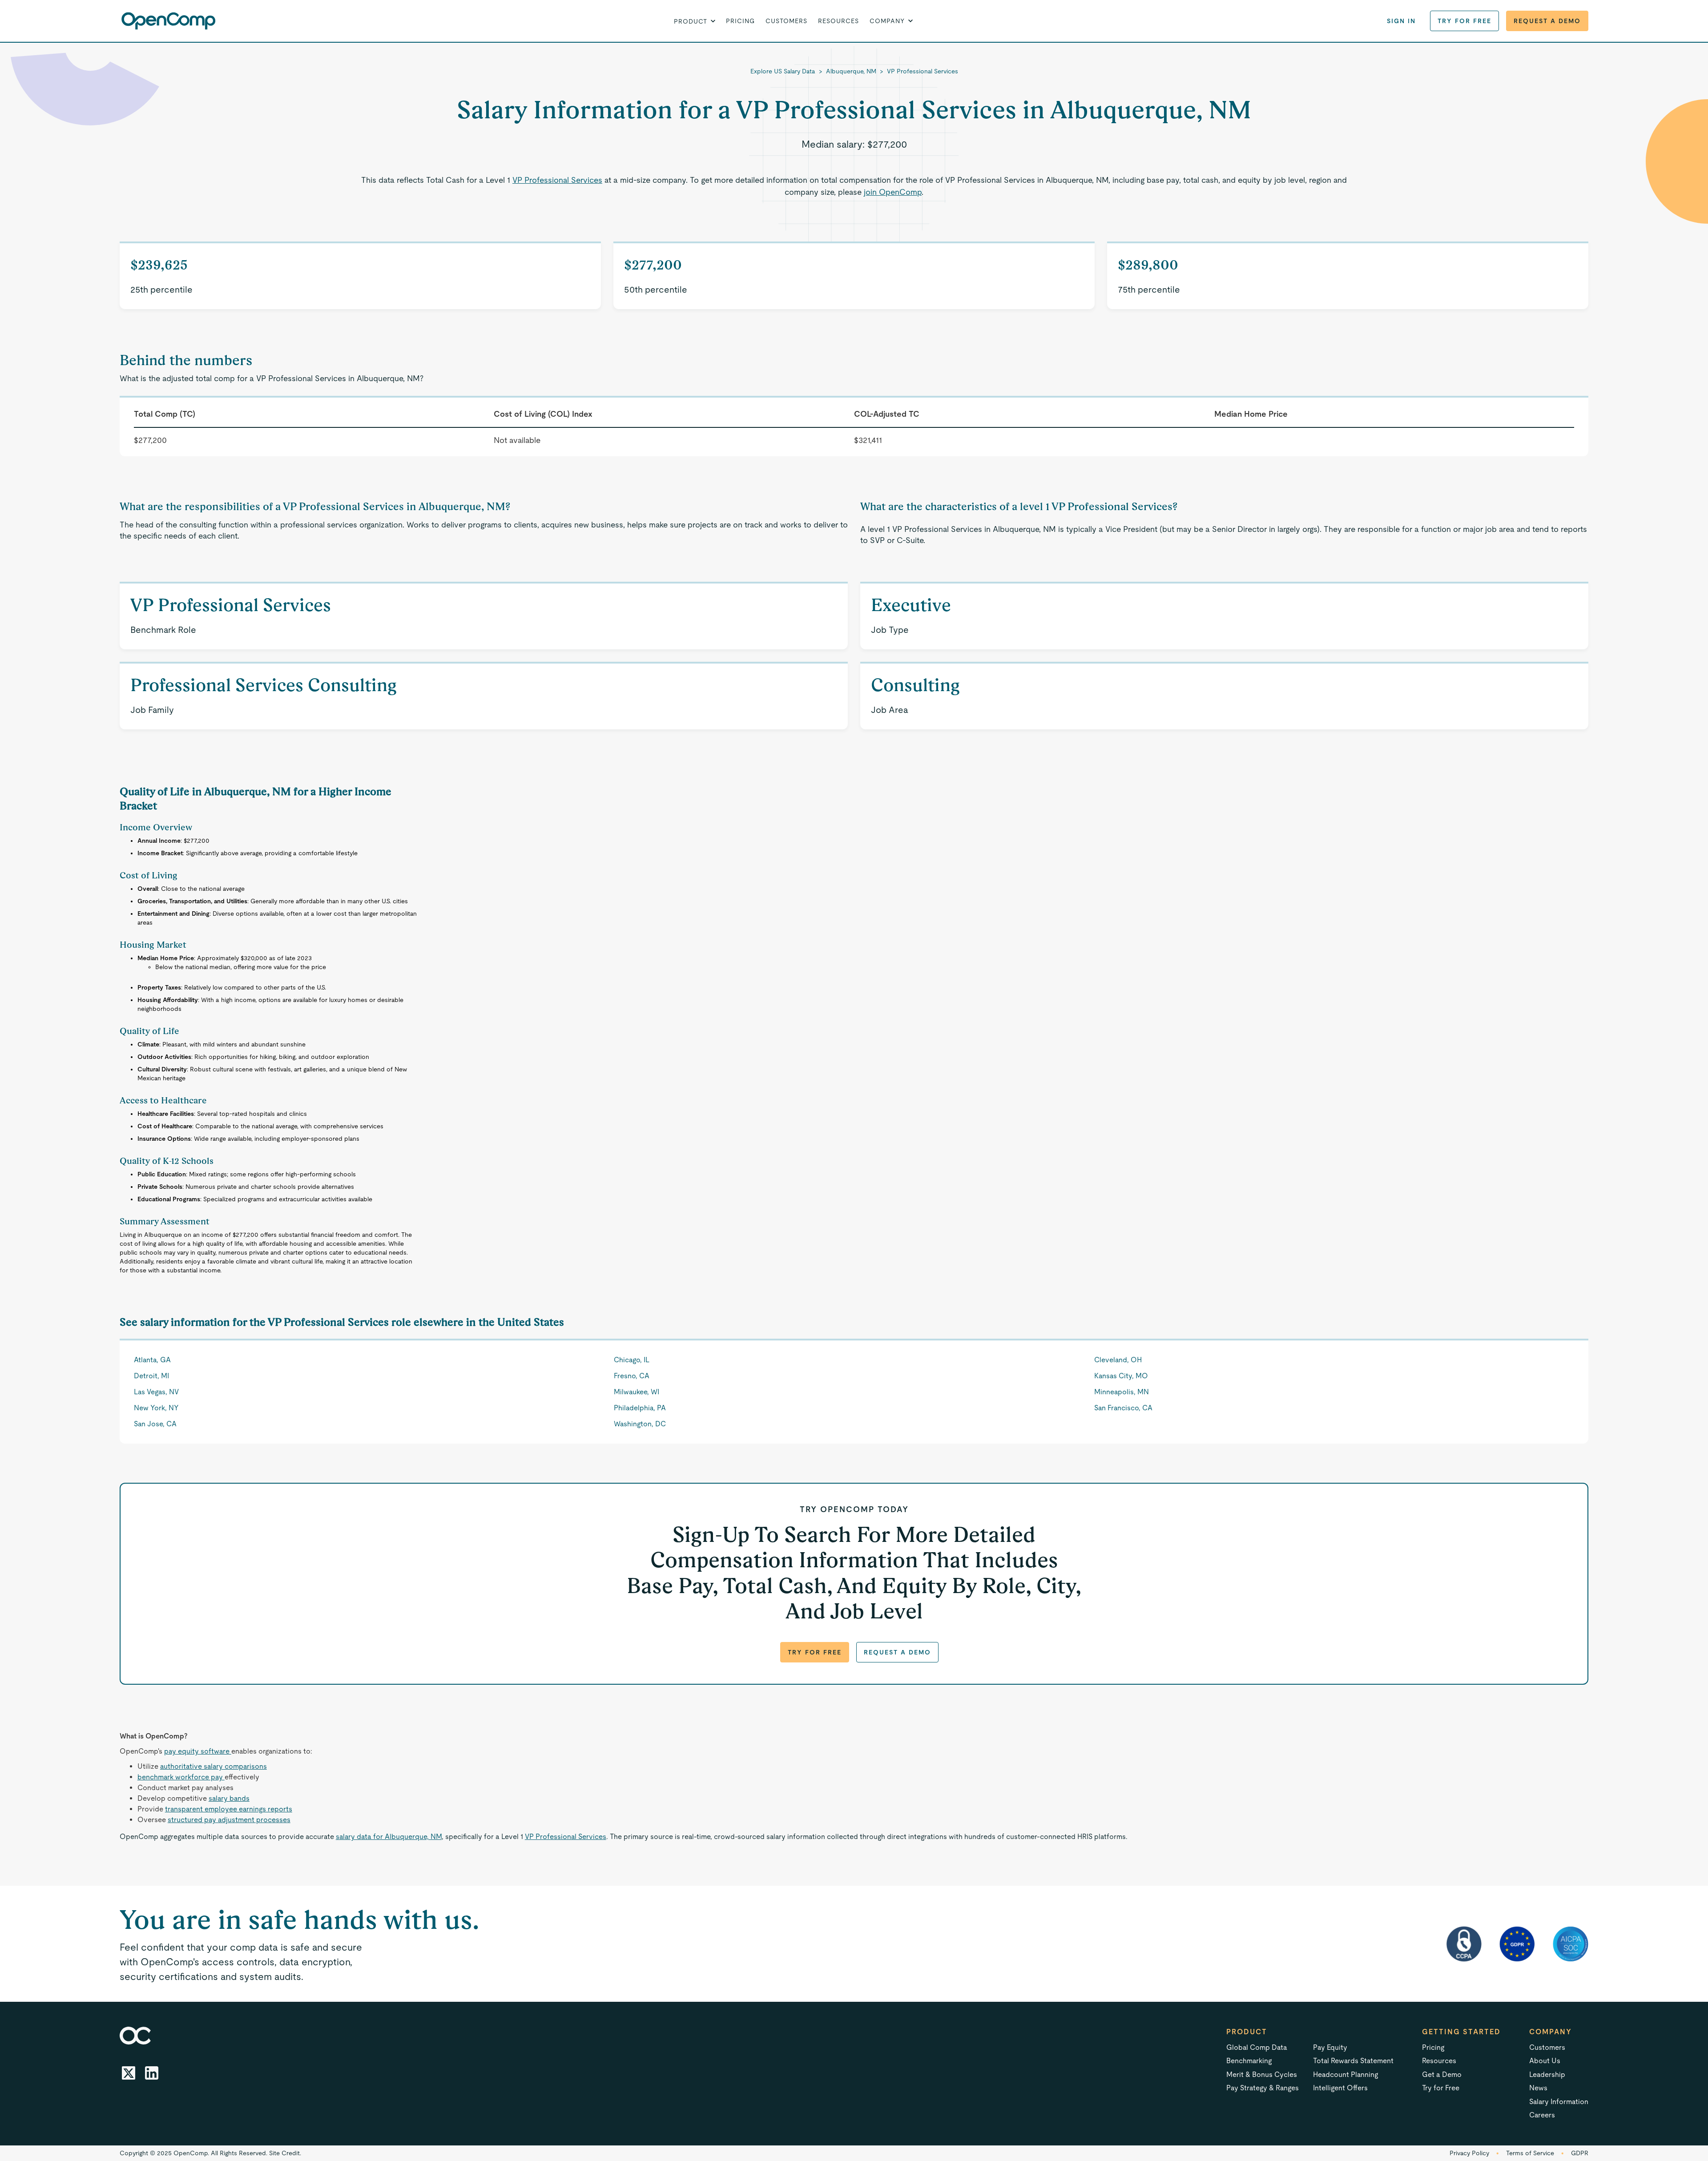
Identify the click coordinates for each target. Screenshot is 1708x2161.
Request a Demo (1547, 21)
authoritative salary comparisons (213, 1766)
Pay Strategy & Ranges (1263, 2088)
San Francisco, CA (1123, 1408)
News (1538, 2088)
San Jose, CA (155, 1424)
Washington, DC (640, 1424)
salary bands (229, 1798)
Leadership (1547, 2074)
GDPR (1580, 2153)
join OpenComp (893, 192)
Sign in (1401, 21)
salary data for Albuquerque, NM (389, 1837)
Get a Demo (1442, 2074)
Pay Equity (1330, 2047)
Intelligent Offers (1340, 2088)
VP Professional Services (922, 71)
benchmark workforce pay (181, 1777)
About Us (1545, 2061)
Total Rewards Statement (1353, 2061)
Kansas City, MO (1121, 1376)
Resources (838, 21)
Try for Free (1464, 21)
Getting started (1461, 2032)
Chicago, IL (632, 1360)
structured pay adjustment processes (229, 1820)
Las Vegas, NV (156, 1392)
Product (1247, 2032)
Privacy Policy (1469, 2153)
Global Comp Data (1257, 2047)
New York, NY (156, 1408)
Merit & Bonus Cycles (1262, 2074)
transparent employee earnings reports (229, 1809)
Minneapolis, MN (1122, 1392)
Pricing (740, 21)
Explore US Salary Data (783, 71)
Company (1551, 2032)
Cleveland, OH (1118, 1360)
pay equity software (198, 1751)
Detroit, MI (151, 1376)
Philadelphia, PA (640, 1408)
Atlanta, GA (152, 1360)
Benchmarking (1249, 2061)
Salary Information (1559, 2102)
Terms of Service (1530, 2153)
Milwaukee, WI (636, 1392)
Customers (786, 21)
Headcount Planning (1345, 2074)
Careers (1542, 2115)
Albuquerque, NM (851, 71)
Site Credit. (285, 2153)
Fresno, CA (632, 1376)
